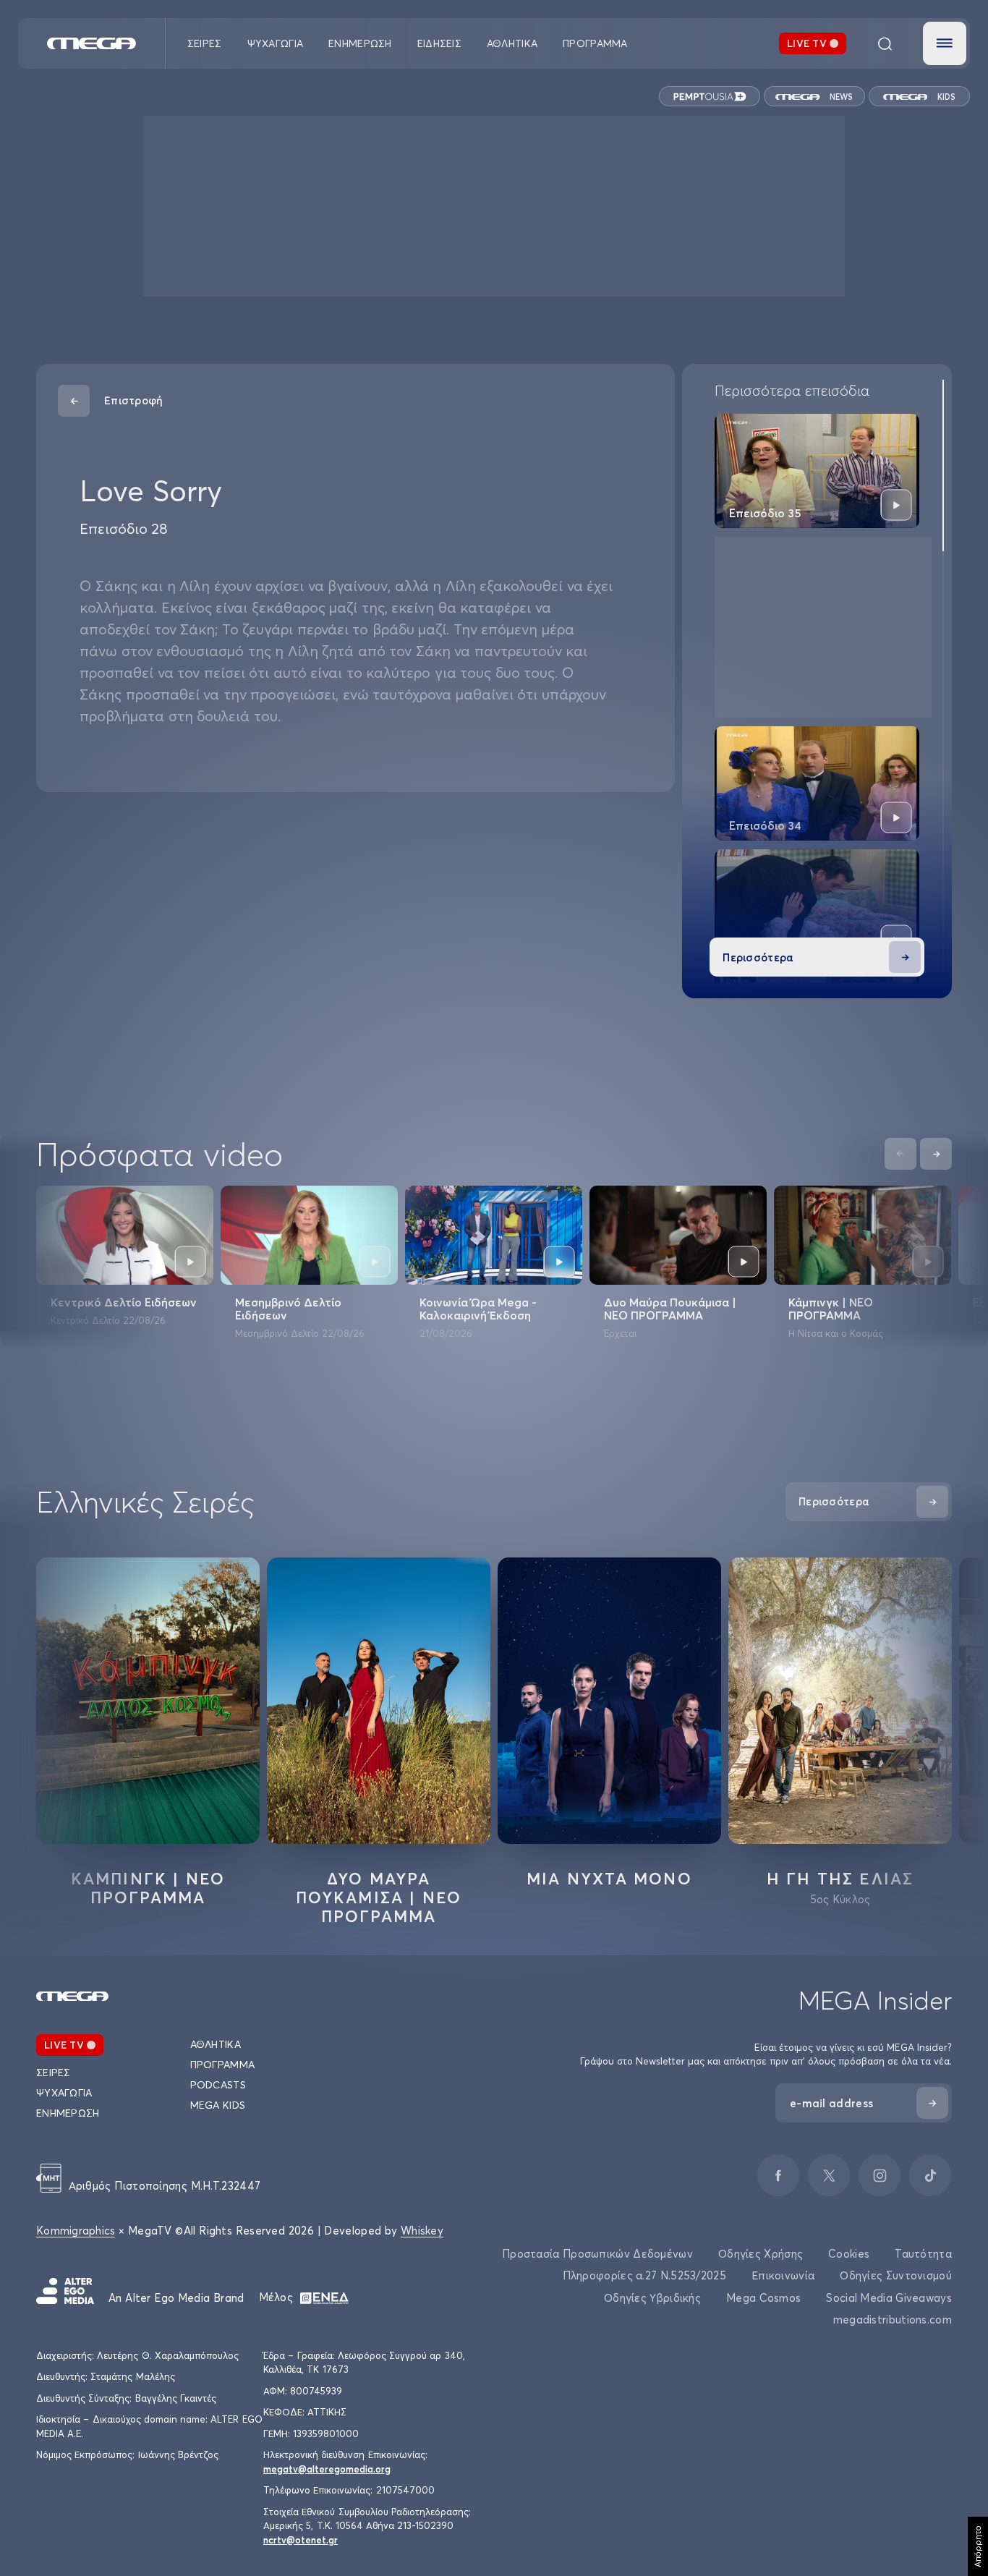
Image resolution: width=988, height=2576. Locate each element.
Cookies (849, 2254)
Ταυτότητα (923, 2254)
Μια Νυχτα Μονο (609, 1879)
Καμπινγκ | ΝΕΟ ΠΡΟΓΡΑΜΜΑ (148, 1888)
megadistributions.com (893, 2320)
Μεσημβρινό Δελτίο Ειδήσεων (288, 1309)
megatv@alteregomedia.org (327, 2469)
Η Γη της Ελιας (840, 1879)
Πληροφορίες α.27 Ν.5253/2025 (644, 2275)
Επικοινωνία (783, 2275)
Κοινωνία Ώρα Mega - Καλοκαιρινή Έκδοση (478, 1309)
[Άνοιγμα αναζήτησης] (885, 43)
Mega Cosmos (763, 2298)
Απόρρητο (978, 2546)
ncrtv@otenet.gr (301, 2540)
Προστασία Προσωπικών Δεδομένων (597, 2254)
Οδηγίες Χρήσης (761, 2254)
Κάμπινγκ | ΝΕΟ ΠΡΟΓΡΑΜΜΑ (831, 1309)
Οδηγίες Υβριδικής (652, 2298)
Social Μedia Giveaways (889, 2298)
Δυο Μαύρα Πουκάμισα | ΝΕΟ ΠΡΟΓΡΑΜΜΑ (670, 1309)
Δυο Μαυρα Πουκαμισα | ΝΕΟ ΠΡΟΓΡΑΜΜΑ (379, 1897)
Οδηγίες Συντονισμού (896, 2275)
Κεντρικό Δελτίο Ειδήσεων (124, 1302)
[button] (945, 43)
